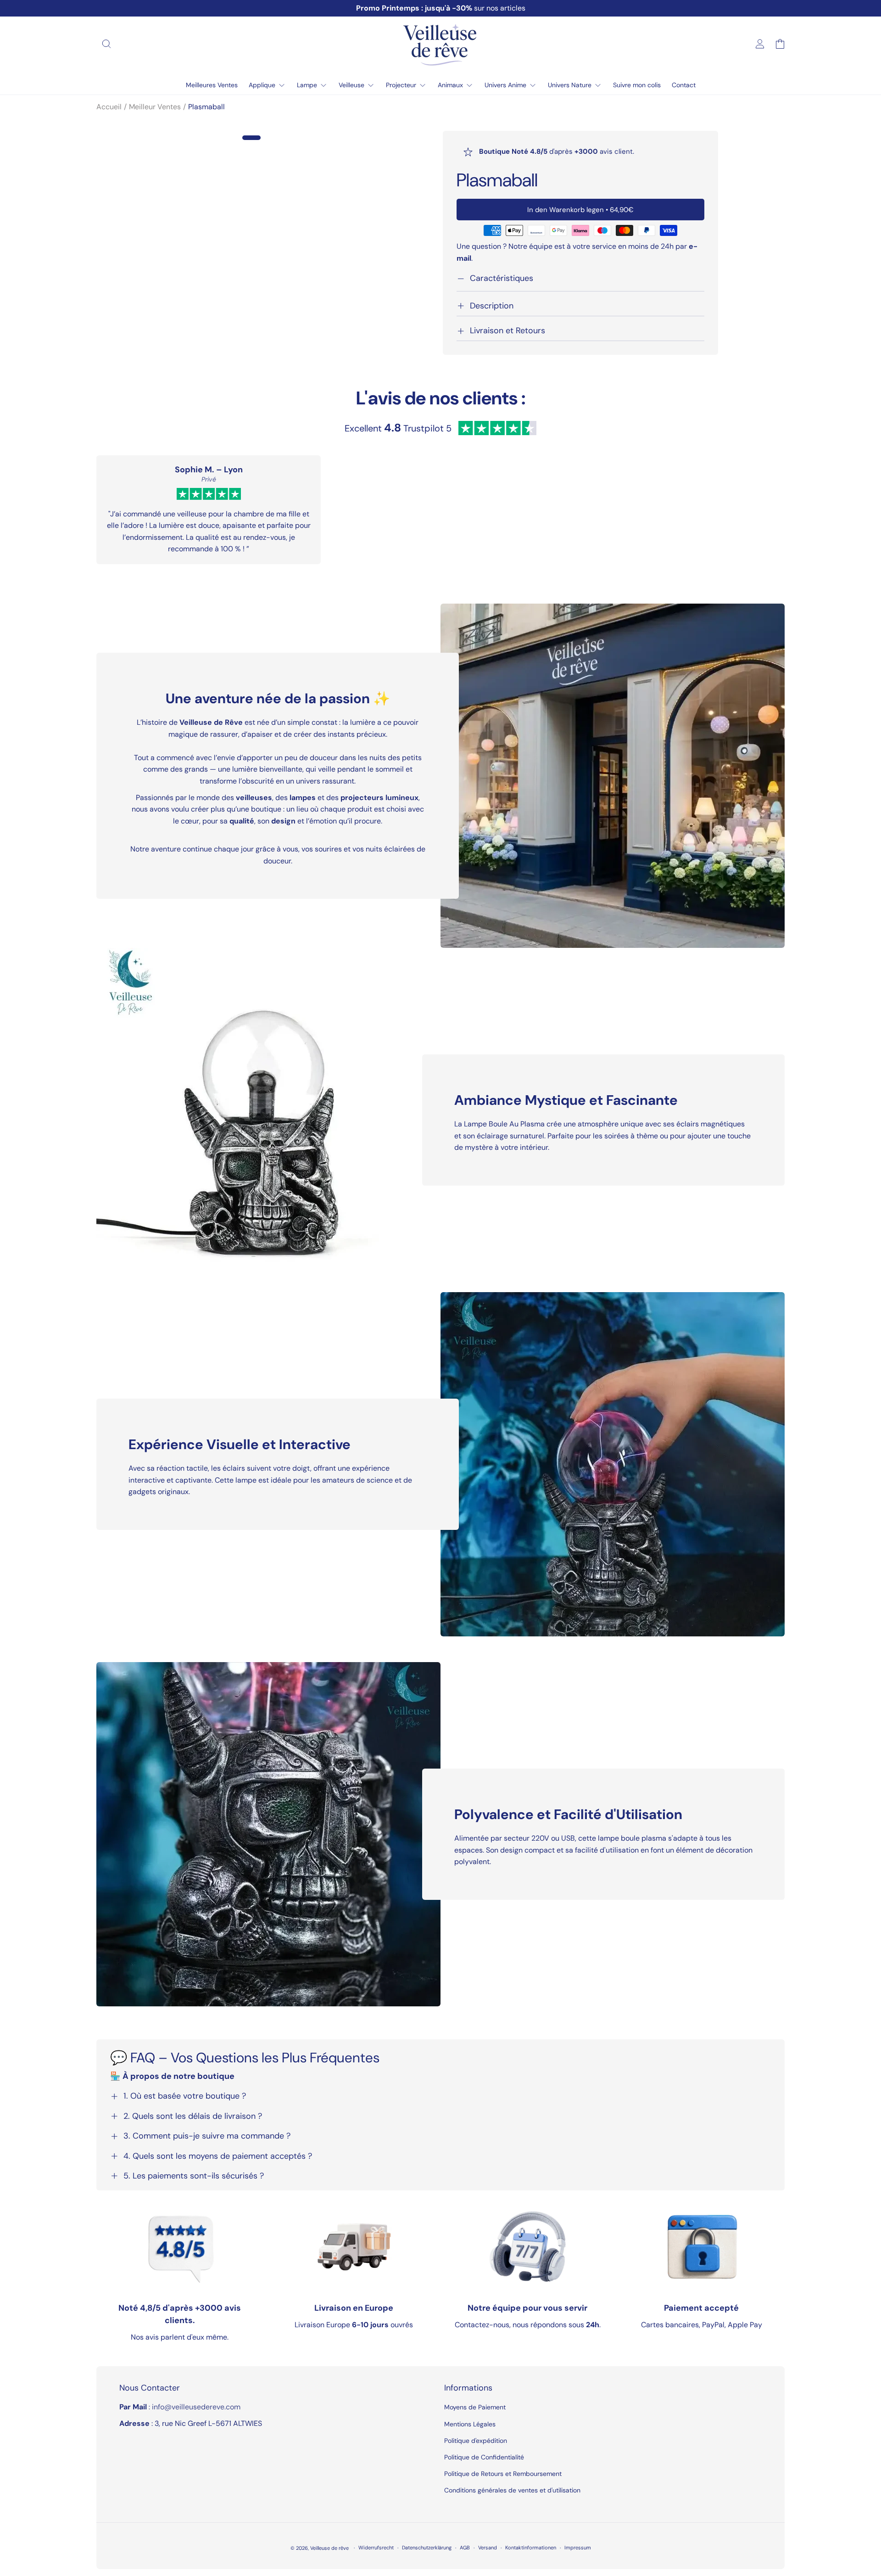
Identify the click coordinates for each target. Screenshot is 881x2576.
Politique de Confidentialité (484, 2457)
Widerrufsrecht (376, 2548)
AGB (465, 2548)
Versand (488, 2548)
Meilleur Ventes (155, 107)
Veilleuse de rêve (330, 2548)
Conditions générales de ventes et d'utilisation (512, 2490)
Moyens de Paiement (475, 2407)
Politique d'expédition (476, 2441)
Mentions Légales (470, 2424)
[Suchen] (106, 44)
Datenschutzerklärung (427, 2548)
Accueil (109, 107)
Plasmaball (206, 107)
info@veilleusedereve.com (196, 2407)
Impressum (578, 2548)
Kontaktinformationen (531, 2548)
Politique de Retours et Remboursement (503, 2474)
